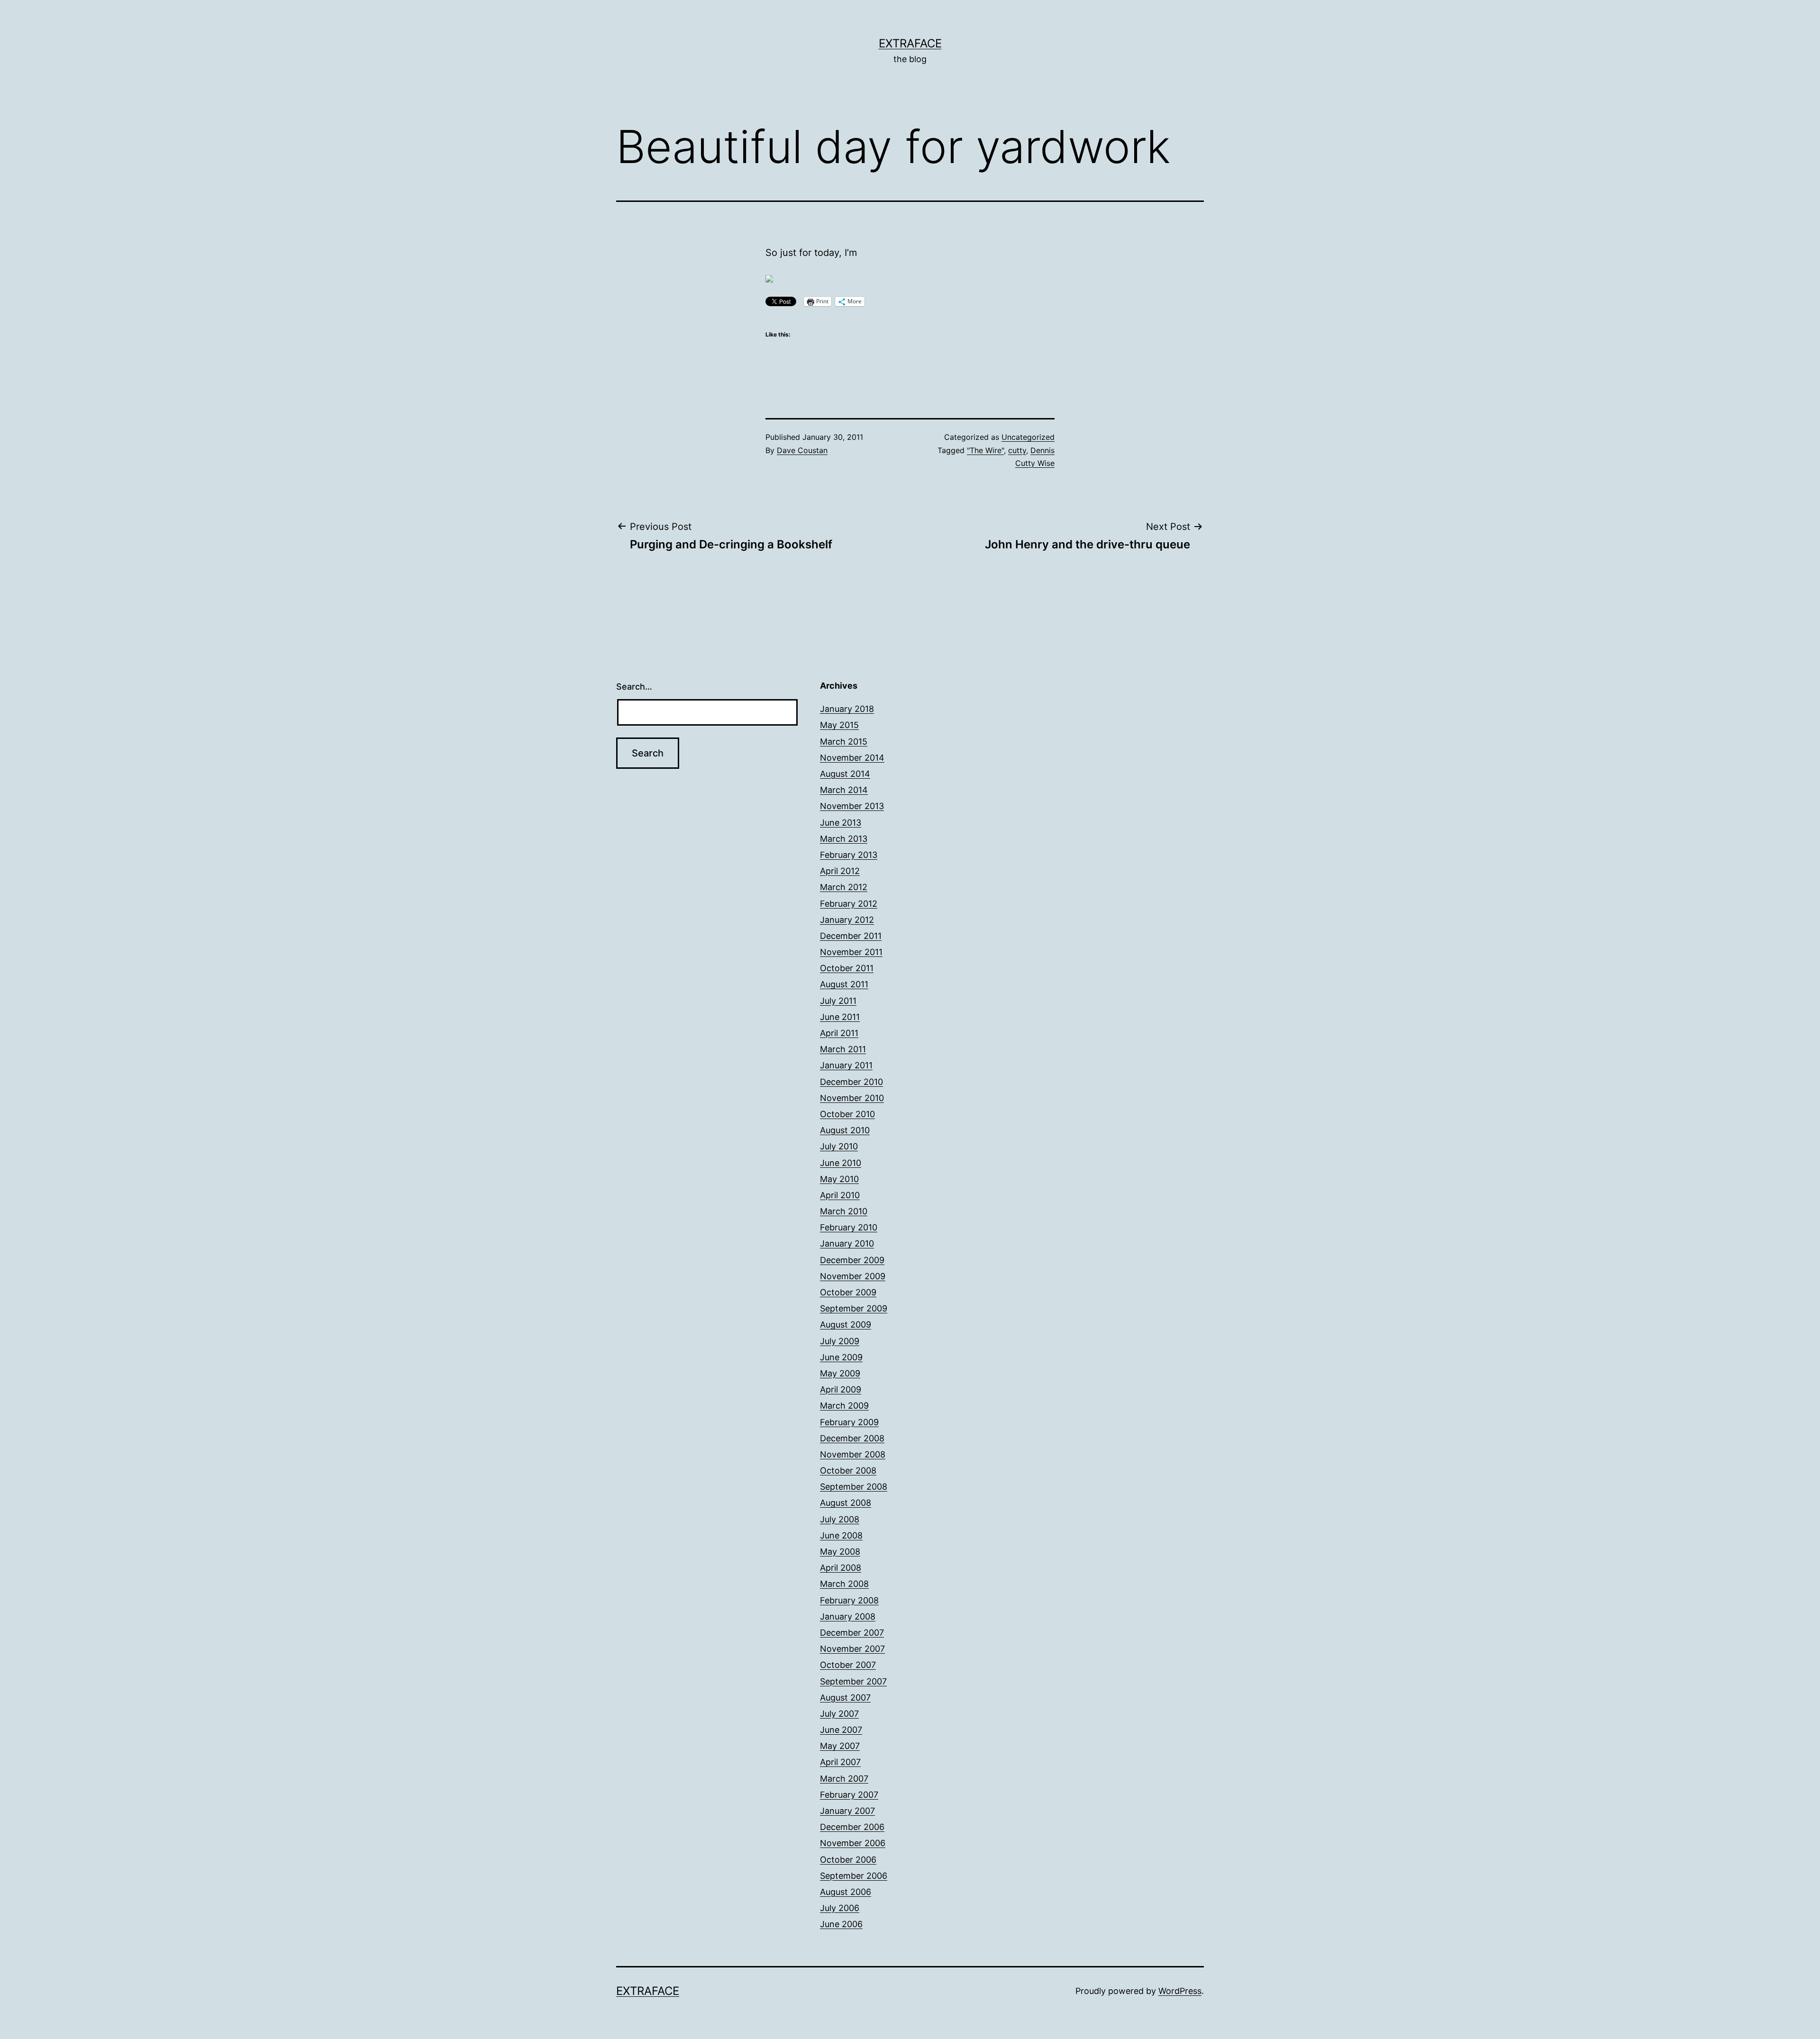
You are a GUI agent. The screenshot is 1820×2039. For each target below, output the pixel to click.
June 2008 (841, 1535)
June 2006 (841, 1924)
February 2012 (849, 904)
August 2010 (845, 1130)
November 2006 (853, 1843)
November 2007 (852, 1649)
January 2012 (847, 920)
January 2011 (846, 1065)
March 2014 (844, 790)
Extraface (910, 43)
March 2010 (844, 1211)
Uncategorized (1028, 437)
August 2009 (846, 1324)
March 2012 (844, 887)
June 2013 (841, 823)
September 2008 (854, 1487)
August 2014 (845, 774)
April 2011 (839, 1033)
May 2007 (840, 1746)
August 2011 (844, 984)
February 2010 (849, 1227)
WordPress (1180, 1991)
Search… (634, 687)
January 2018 (847, 709)
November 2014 (852, 758)
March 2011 (843, 1049)
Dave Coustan (802, 450)
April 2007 (840, 1762)
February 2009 (849, 1422)
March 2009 (844, 1406)
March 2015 (844, 742)
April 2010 (840, 1195)
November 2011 (851, 952)
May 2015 (839, 725)
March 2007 (844, 1779)
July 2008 (840, 1519)
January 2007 (847, 1811)
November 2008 (853, 1454)
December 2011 (851, 936)
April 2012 (840, 871)
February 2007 (849, 1795)
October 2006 (848, 1860)
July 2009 (840, 1341)
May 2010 (839, 1179)
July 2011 (838, 1001)
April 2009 (841, 1389)
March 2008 (844, 1584)
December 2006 (852, 1827)
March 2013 (844, 839)
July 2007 (839, 1714)
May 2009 (840, 1373)
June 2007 (841, 1730)
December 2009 (852, 1260)
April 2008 (841, 1568)
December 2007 (852, 1633)
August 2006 (846, 1892)
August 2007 (845, 1698)
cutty (1017, 450)
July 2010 (839, 1146)
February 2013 (849, 855)
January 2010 (847, 1243)
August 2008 (846, 1503)
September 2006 (854, 1876)
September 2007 (853, 1681)
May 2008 (840, 1552)
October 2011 (847, 968)
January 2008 (848, 1616)
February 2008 (849, 1600)
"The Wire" (985, 450)
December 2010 (851, 1082)
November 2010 (852, 1098)
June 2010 (841, 1163)
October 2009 (848, 1292)
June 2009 (841, 1357)
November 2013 (852, 806)
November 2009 (853, 1276)
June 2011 (840, 1017)
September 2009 (854, 1308)
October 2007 (848, 1665)
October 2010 (847, 1114)
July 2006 (840, 1908)
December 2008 (852, 1438)
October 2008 (848, 1470)
